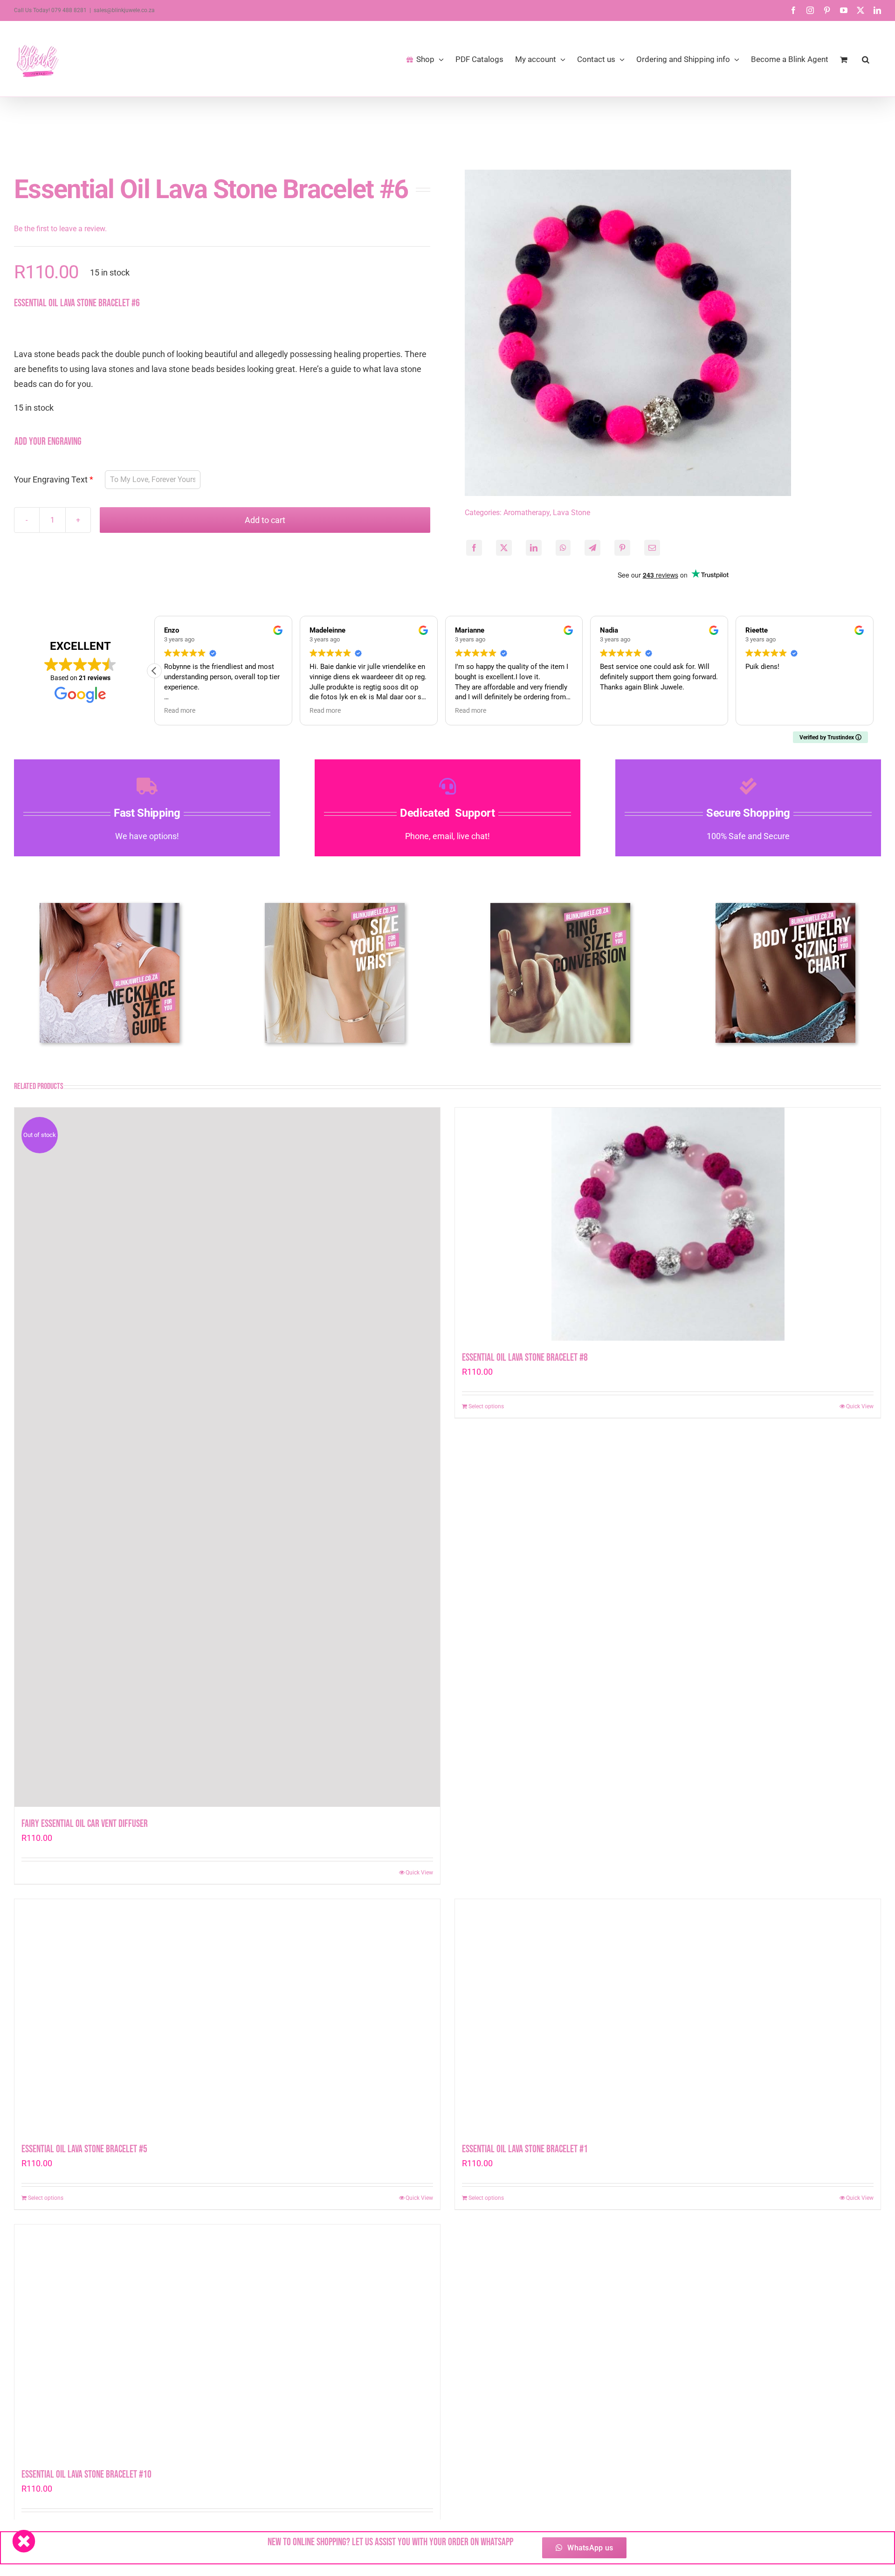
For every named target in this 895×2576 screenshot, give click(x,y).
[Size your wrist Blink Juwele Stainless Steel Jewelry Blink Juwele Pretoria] (335, 907)
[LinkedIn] (534, 548)
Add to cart (265, 520)
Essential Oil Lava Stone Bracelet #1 (525, 2149)
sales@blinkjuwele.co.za (124, 10)
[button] (866, 59)
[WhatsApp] (563, 548)
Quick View (419, 1873)
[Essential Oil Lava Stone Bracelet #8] (668, 1457)
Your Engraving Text (51, 479)
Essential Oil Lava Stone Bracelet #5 (84, 2149)
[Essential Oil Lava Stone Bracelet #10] (227, 2341)
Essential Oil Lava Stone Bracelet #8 (525, 1824)
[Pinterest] (622, 548)
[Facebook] (474, 548)
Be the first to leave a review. (60, 229)
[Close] (24, 2541)
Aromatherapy (527, 513)
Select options (486, 1873)
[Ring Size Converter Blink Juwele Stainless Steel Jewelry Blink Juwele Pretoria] (560, 907)
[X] (504, 548)
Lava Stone (571, 513)
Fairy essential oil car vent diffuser (85, 1824)
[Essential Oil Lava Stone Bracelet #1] (668, 2016)
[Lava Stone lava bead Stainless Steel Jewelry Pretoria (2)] (628, 333)
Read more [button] (325, 710)
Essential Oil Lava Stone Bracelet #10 (86, 2475)
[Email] (652, 548)
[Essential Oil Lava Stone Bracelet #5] (227, 2016)
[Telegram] (592, 548)
